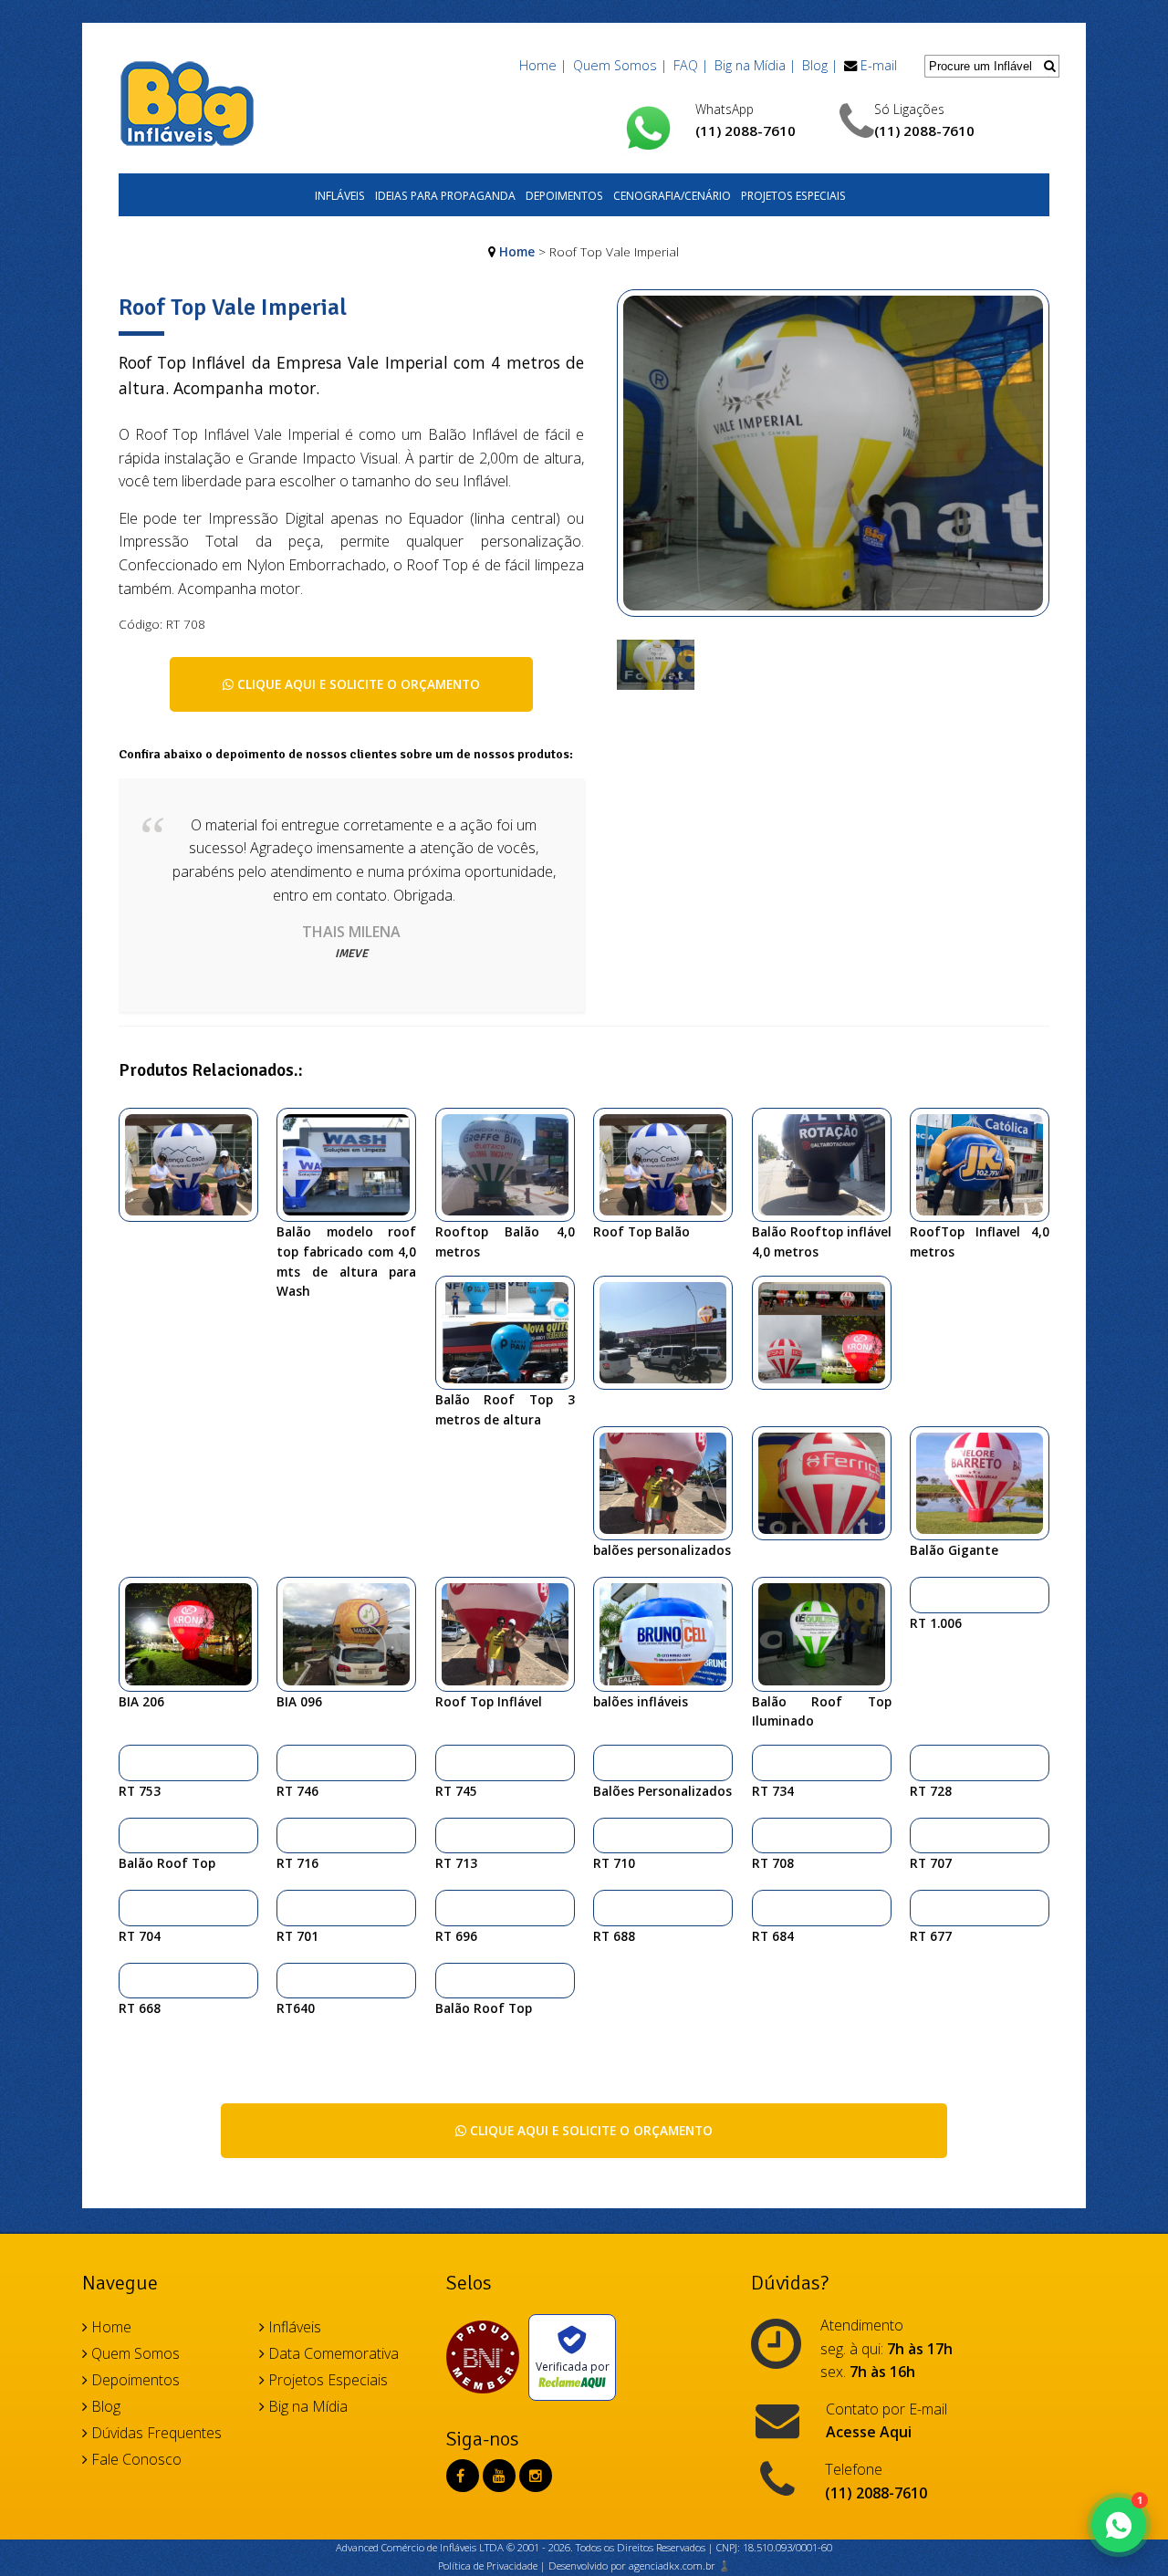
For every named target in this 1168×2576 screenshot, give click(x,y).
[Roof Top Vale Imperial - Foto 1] (656, 663)
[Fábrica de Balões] (353, 1163)
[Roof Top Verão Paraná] (923, 1835)
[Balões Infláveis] (670, 1632)
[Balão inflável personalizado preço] (765, 1762)
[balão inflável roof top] (195, 1163)
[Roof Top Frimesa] (132, 1980)
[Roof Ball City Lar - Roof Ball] (923, 1762)
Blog (104, 2406)
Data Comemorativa (332, 2353)
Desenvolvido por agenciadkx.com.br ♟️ (640, 2566)
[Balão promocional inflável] (353, 1632)
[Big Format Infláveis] (187, 102)
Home (517, 251)
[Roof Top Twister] (290, 1907)
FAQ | (691, 65)
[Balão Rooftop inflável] (829, 1163)
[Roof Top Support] (132, 1907)
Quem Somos (134, 2353)
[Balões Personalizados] (670, 1482)
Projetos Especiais (793, 196)
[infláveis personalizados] (829, 1331)
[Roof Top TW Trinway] (923, 1907)
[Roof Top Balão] (670, 1163)
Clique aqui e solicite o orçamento (357, 684)
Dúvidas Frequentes (155, 2433)
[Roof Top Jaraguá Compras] (448, 1907)
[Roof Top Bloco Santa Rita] (448, 1835)
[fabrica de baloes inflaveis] (923, 1594)
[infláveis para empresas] (670, 1331)
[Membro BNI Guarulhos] (487, 2357)
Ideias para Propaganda (445, 196)
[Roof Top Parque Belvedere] (606, 1907)
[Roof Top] (606, 1835)
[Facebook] (460, 2476)
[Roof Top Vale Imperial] (834, 463)
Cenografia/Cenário (672, 196)
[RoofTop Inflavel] (986, 1163)
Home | (543, 65)
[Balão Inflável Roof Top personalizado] (448, 1980)
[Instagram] (536, 2476)
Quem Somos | (620, 65)
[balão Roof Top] (512, 1331)
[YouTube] (499, 2476)
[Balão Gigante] (986, 1482)
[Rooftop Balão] (512, 1163)
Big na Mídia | (755, 65)
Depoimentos (564, 196)
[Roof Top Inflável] (512, 1632)
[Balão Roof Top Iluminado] (829, 1632)
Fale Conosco (135, 2459)
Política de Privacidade (488, 2566)
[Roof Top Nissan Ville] (290, 1980)
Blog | (820, 65)
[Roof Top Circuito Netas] (290, 1762)
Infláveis (340, 196)
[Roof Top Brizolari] (765, 1907)
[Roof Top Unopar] (290, 1835)
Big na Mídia (306, 2406)
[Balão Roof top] (132, 1835)
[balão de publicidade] (829, 1482)
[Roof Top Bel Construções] (448, 1762)
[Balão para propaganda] (195, 1632)
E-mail (879, 65)
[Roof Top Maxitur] (132, 1762)
